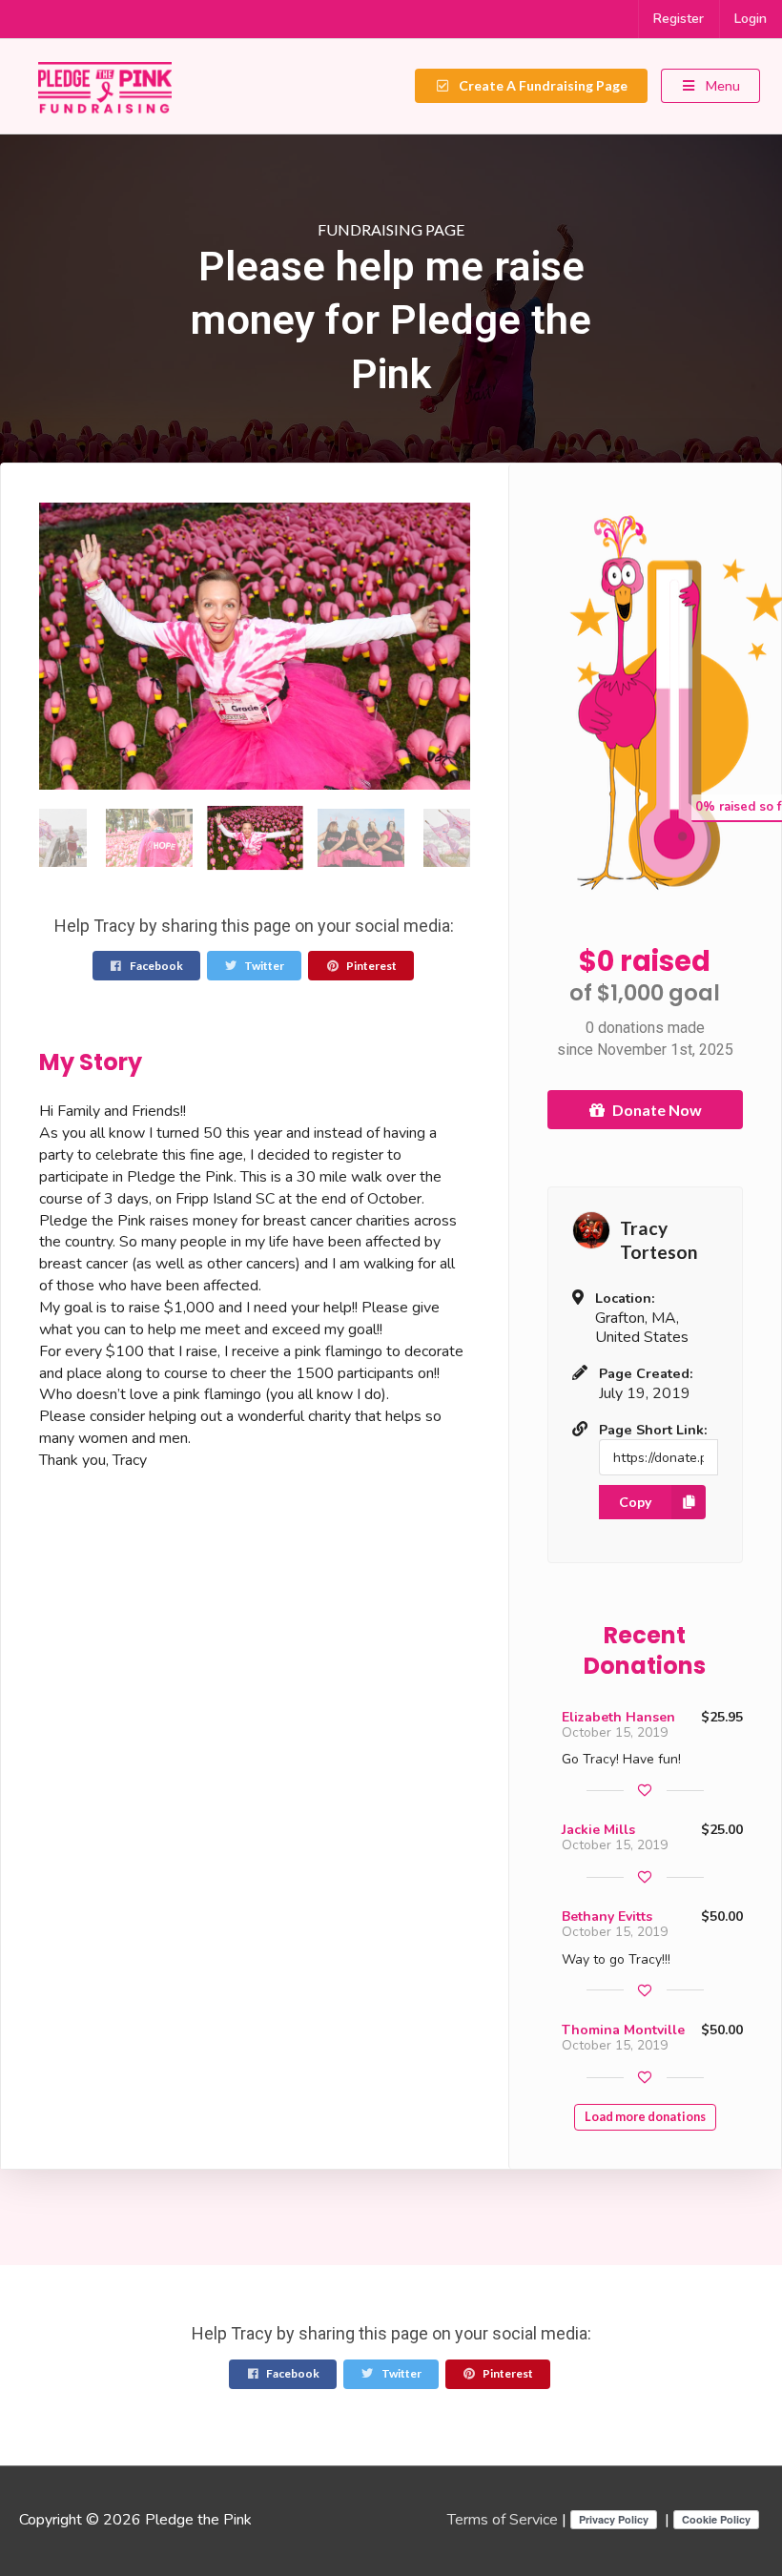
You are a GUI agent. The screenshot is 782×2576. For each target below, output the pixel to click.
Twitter (263, 966)
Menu (721, 85)
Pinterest (370, 966)
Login (751, 19)
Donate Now (657, 1110)
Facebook (155, 966)
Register (679, 19)
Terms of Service (503, 2520)
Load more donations (645, 2117)
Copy (635, 1502)
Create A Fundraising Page (542, 85)
